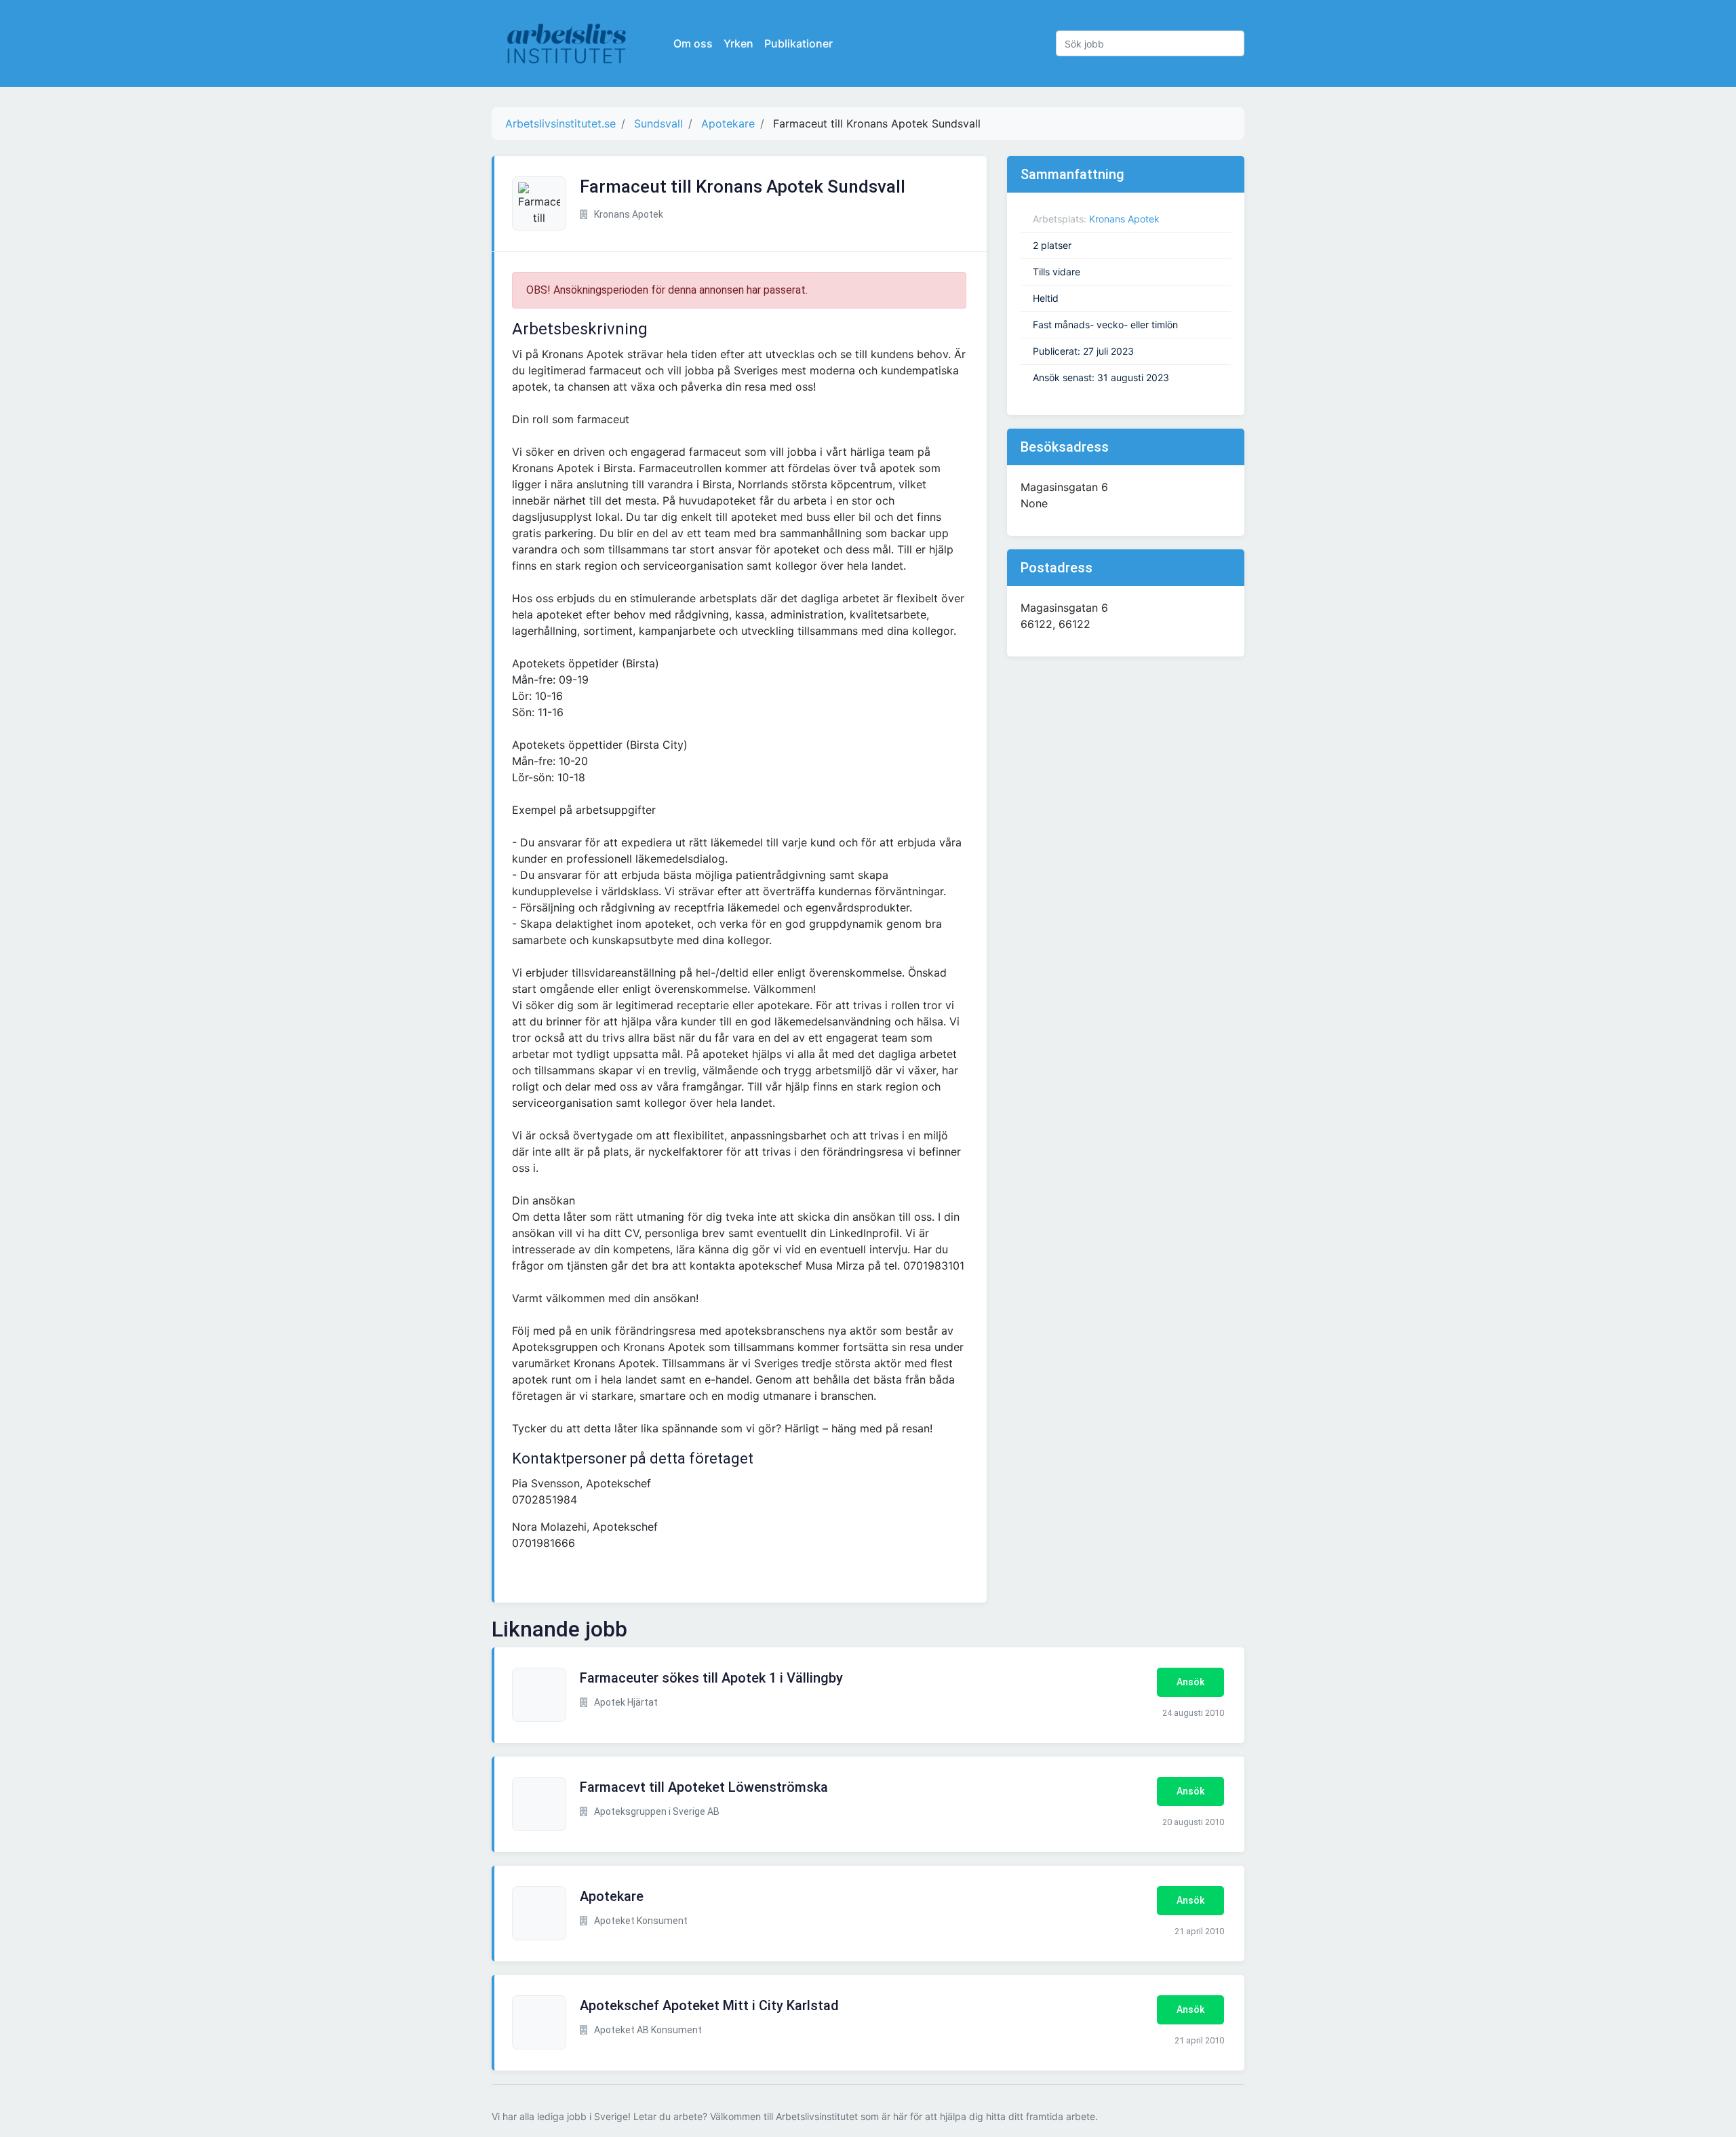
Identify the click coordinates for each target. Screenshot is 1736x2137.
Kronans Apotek (1124, 219)
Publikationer (798, 43)
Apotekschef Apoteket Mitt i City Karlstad (709, 2005)
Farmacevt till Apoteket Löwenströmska (704, 1787)
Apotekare (612, 1896)
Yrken (738, 43)
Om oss (693, 43)
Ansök (1190, 1682)
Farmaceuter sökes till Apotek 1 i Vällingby (711, 1678)
